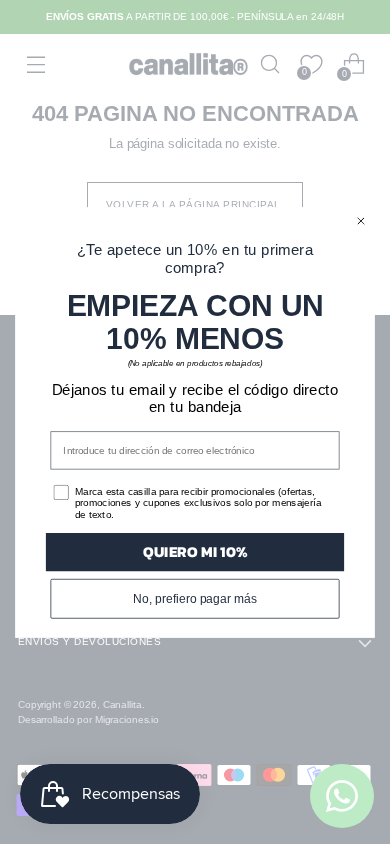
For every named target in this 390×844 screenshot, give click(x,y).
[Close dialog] (360, 220)
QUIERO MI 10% (195, 551)
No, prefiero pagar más (195, 597)
